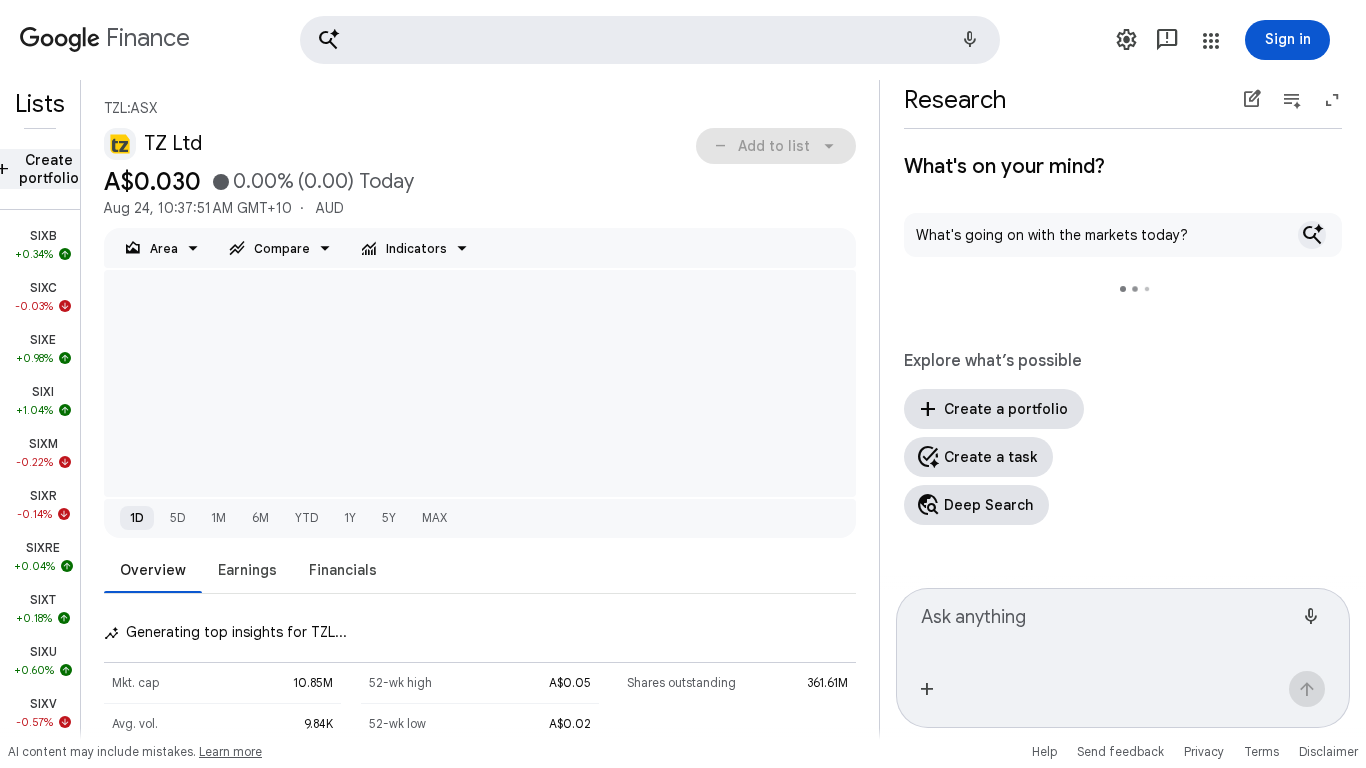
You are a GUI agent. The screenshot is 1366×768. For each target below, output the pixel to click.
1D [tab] (137, 517)
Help (1044, 751)
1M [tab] (218, 517)
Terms (1261, 751)
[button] (650, 40)
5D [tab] (177, 517)
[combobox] (1107, 626)
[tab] (153, 569)
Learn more (230, 751)
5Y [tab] (389, 517)
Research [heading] (955, 100)
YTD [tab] (306, 517)
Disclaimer (1328, 751)
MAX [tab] (434, 517)
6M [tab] (260, 517)
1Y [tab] (350, 517)
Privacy (1204, 751)
